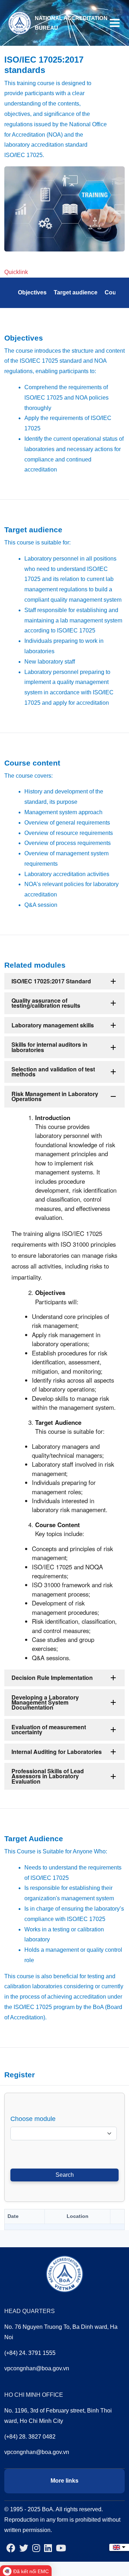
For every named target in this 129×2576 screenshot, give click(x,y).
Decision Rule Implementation (52, 1678)
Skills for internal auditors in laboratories (49, 1047)
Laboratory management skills (53, 1025)
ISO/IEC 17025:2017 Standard (51, 981)
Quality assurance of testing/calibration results (46, 1003)
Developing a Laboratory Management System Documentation (45, 1702)
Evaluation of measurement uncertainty (49, 1729)
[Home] (19, 22)
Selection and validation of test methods (53, 1072)
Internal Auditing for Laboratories (57, 1752)
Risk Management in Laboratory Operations (55, 1096)
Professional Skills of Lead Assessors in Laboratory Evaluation (48, 1776)
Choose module (33, 2119)
